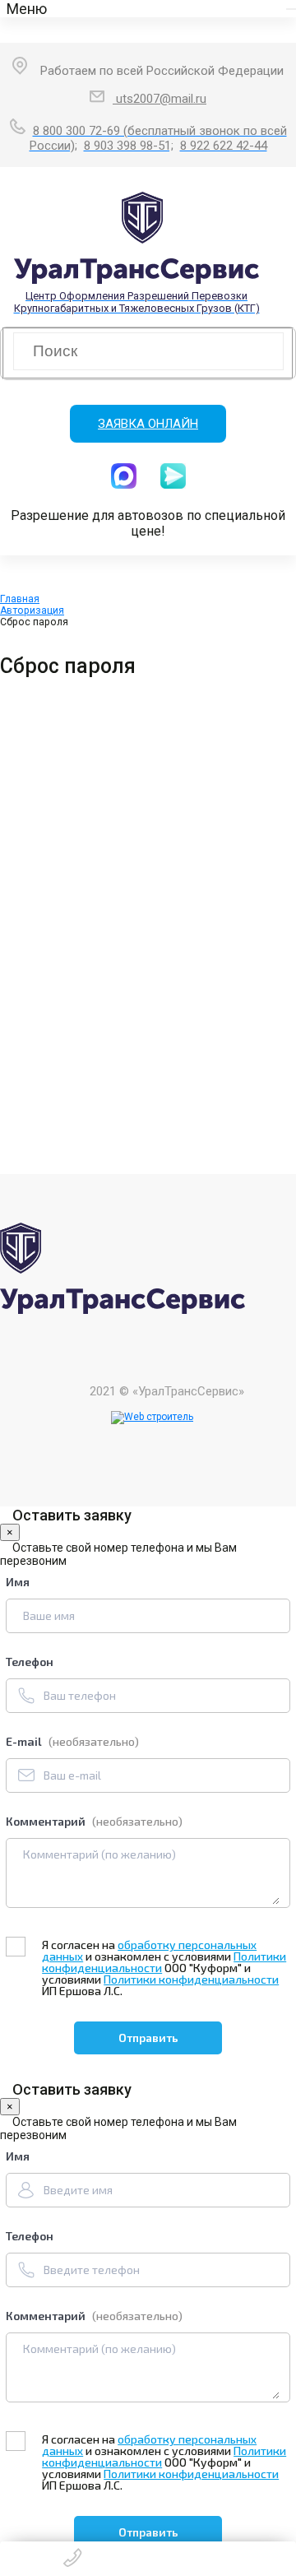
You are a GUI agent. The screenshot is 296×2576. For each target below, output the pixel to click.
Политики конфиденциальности (191, 1979)
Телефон (30, 1662)
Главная (20, 599)
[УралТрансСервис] (123, 1310)
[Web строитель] (152, 1418)
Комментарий (94, 1821)
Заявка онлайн (148, 424)
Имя (18, 1582)
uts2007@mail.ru (160, 99)
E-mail (72, 1741)
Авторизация (32, 610)
